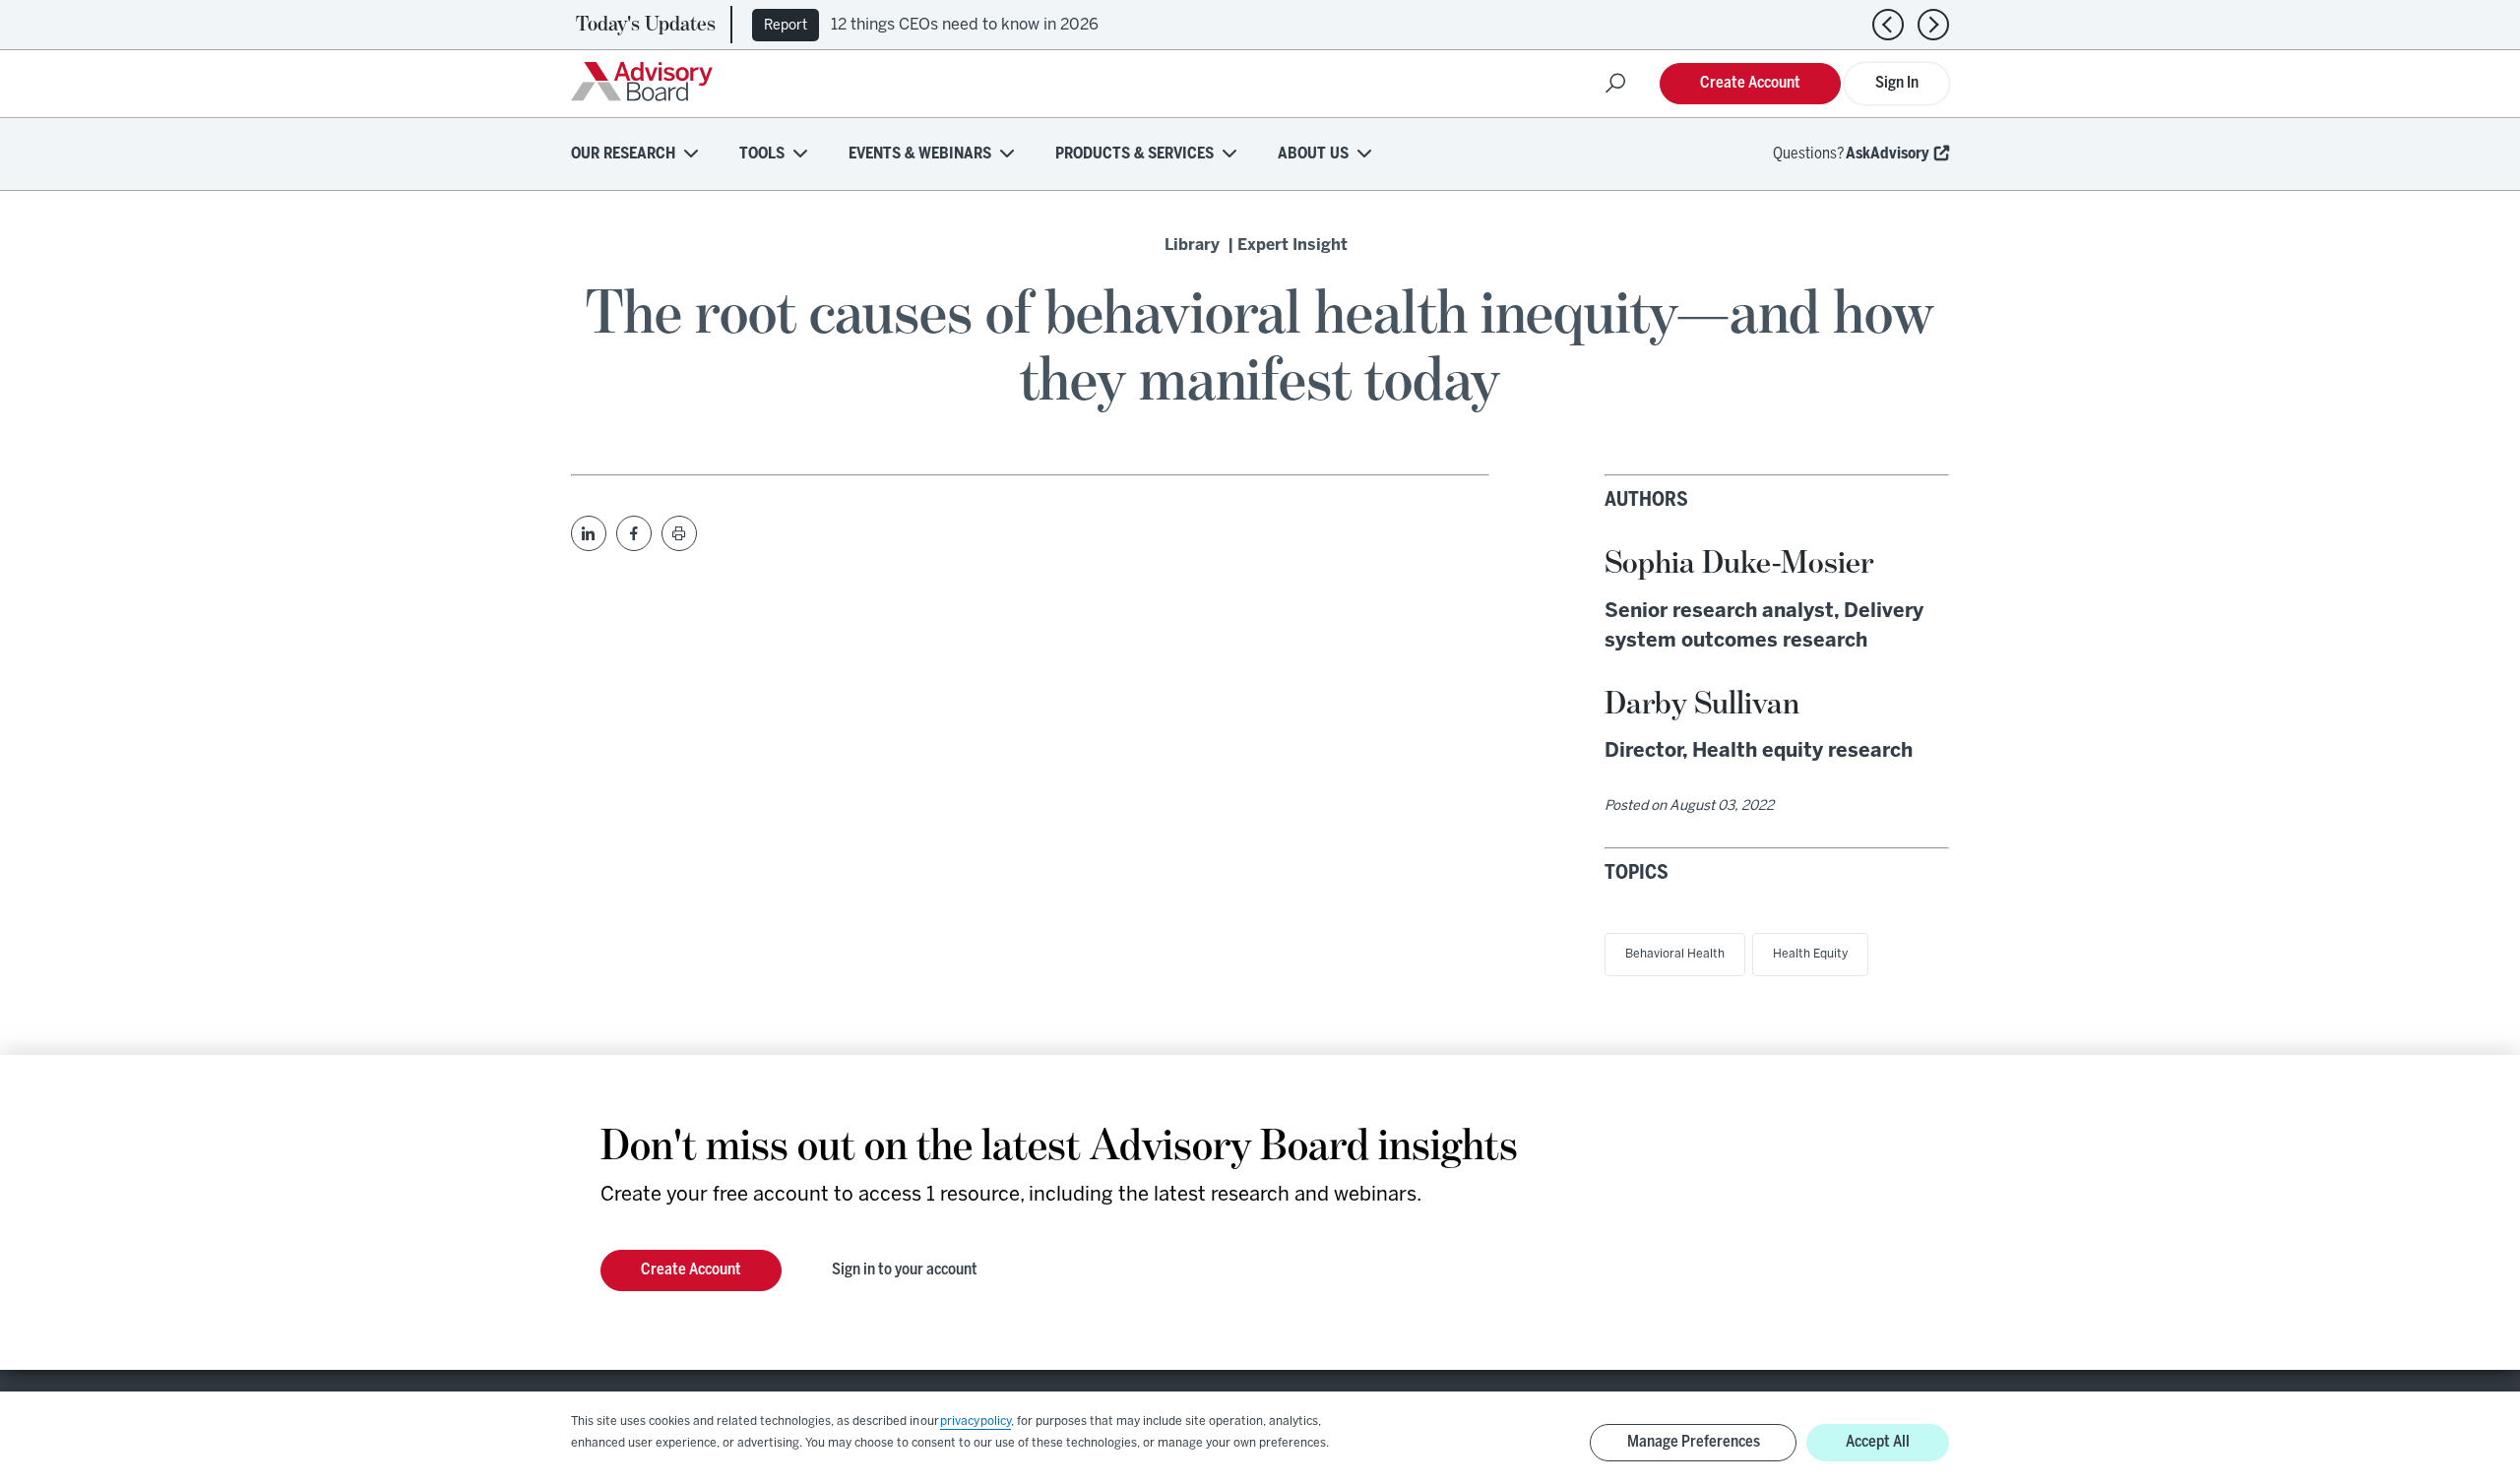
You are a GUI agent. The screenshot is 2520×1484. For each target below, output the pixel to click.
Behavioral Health (1675, 954)
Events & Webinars (920, 154)
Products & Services (1134, 154)
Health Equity (1810, 954)
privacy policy (976, 1422)
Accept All (1878, 1442)
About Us (1313, 154)
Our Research (623, 154)
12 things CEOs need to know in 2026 (965, 25)
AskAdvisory (1888, 154)
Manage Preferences (1694, 1442)
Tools (762, 154)
